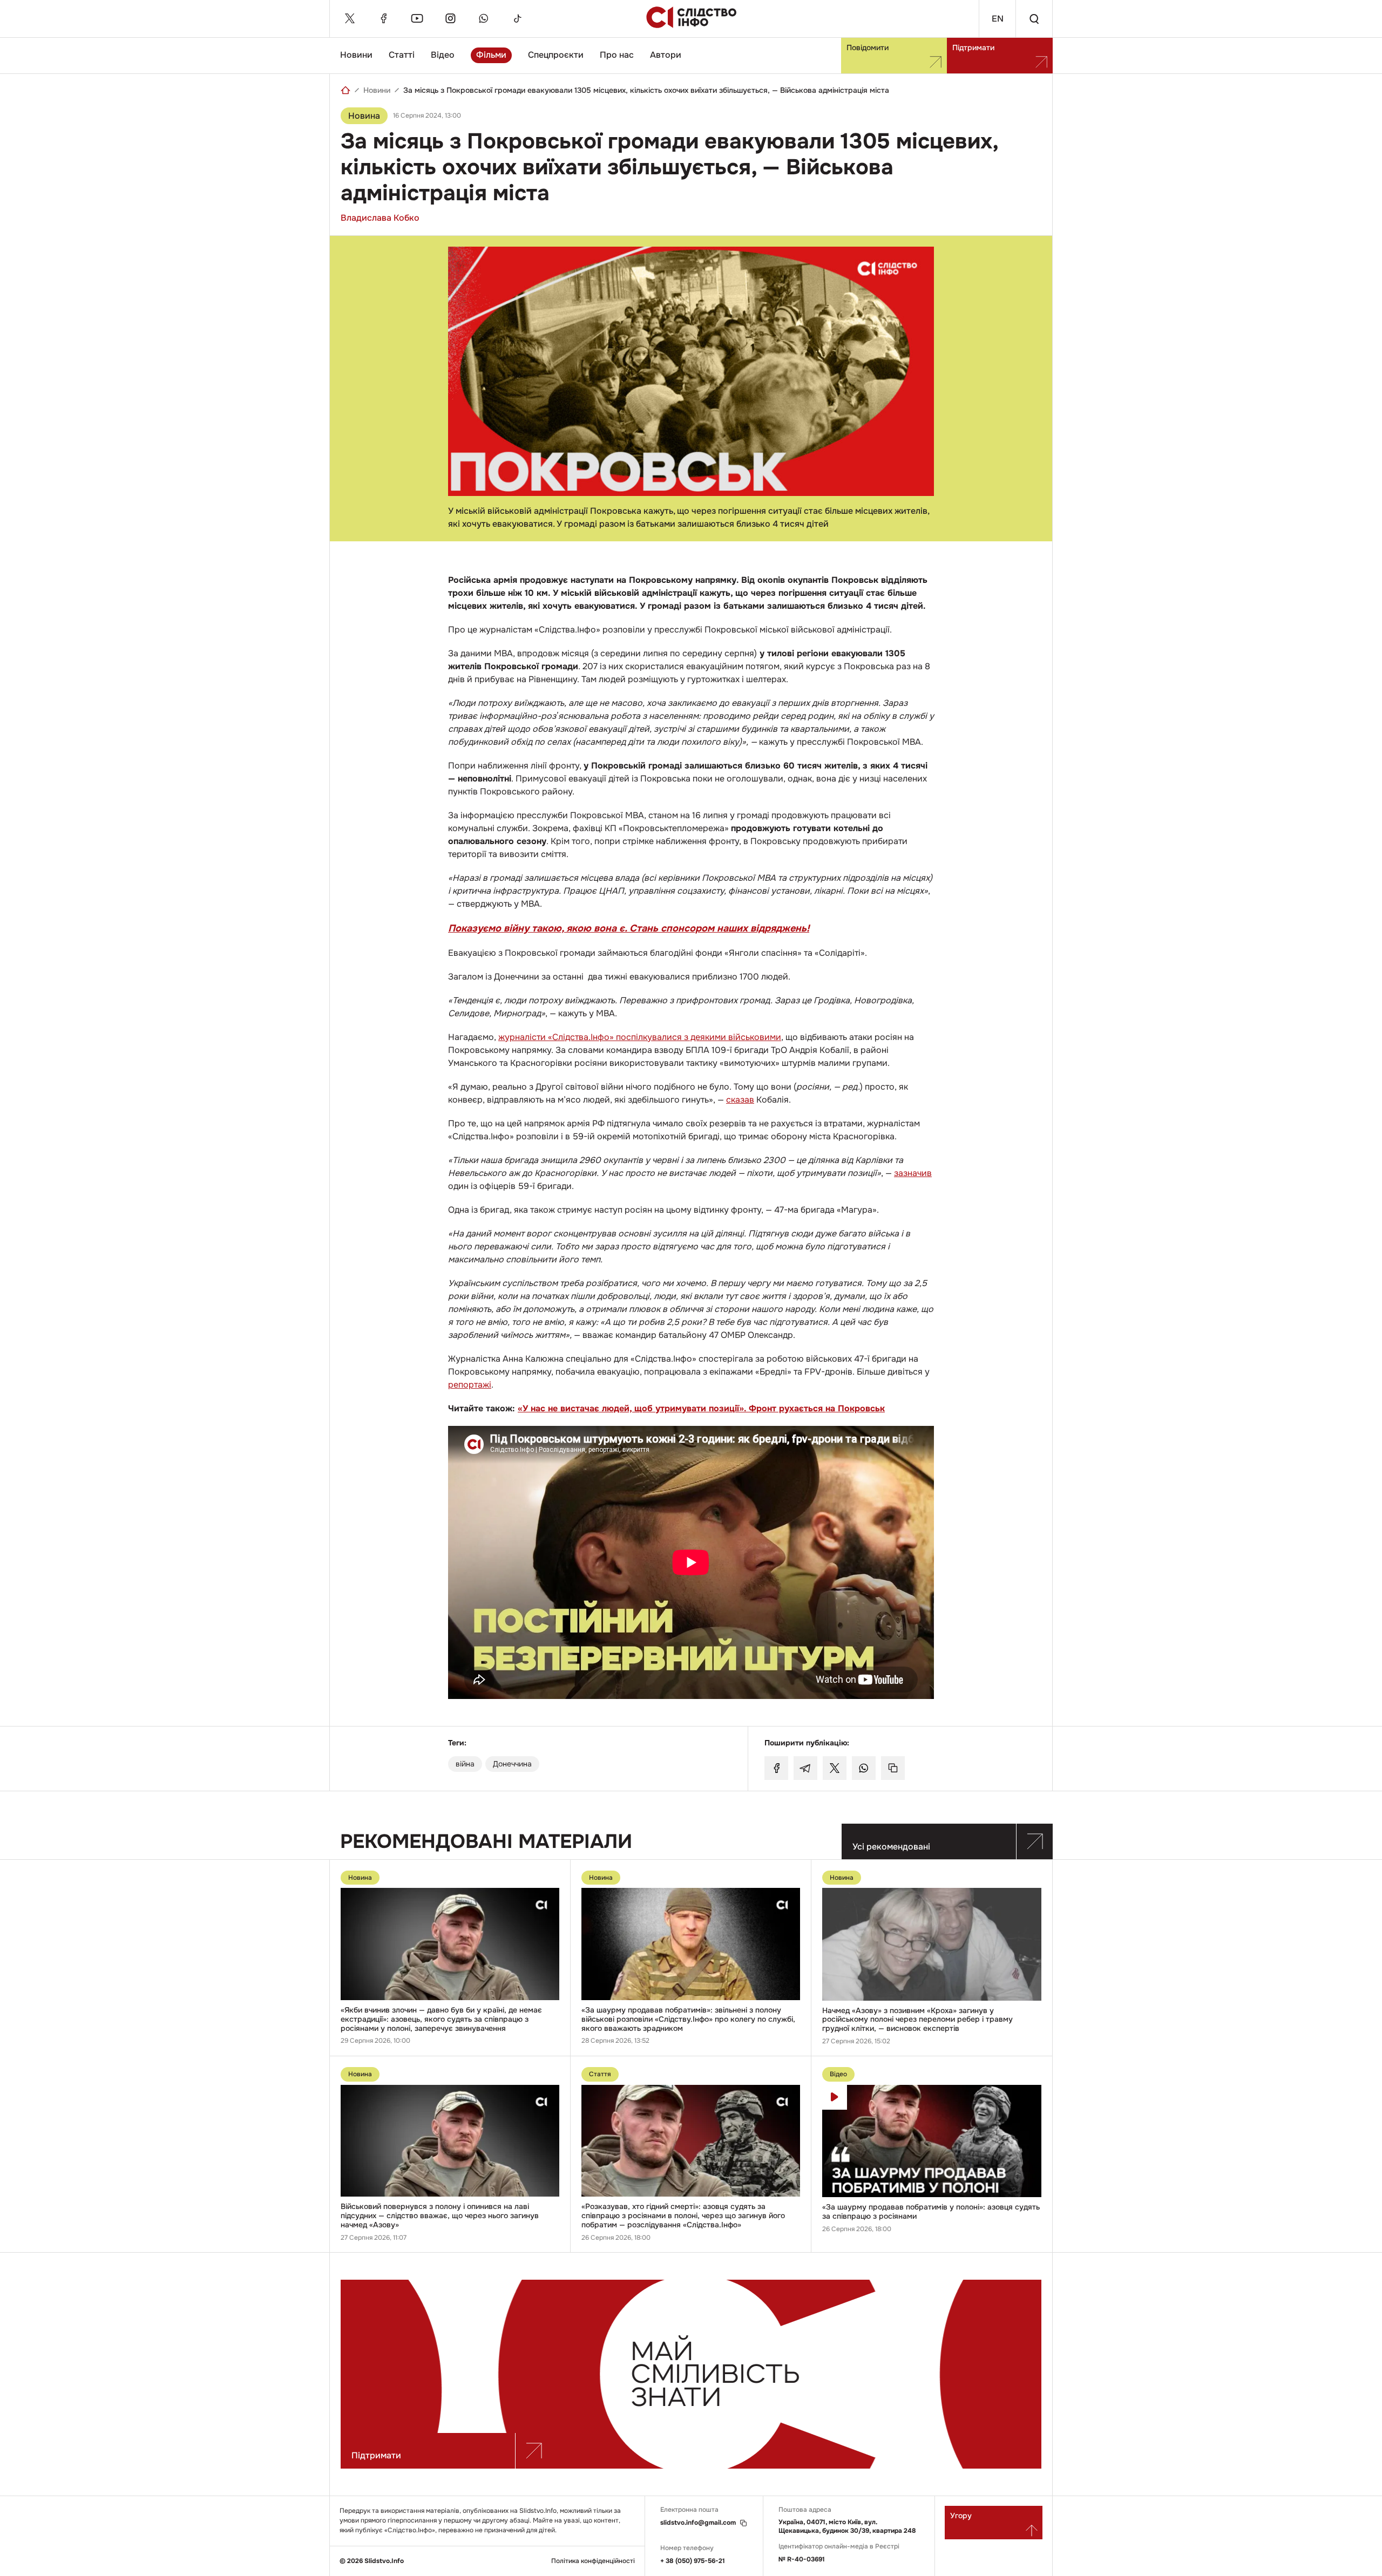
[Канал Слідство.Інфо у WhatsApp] (484, 18)
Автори (666, 55)
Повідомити (868, 47)
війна (465, 1764)
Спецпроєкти (556, 55)
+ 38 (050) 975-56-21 (693, 2561)
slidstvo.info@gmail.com (698, 2523)
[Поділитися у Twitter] (835, 1768)
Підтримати (973, 47)
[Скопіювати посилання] (893, 1768)
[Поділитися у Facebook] (776, 1768)
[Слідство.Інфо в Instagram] (450, 18)
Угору (961, 2516)
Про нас (617, 55)
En (998, 19)
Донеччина (512, 1764)
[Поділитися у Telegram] (805, 1768)
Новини (356, 55)
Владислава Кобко (380, 218)
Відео (443, 55)
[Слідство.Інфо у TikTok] (517, 18)
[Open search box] (1034, 19)
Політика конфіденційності (593, 2561)
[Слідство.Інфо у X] (350, 18)
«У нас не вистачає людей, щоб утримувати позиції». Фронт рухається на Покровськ (701, 1408)
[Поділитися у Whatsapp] (864, 1768)
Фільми (491, 55)
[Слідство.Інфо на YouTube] (417, 18)
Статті (402, 55)
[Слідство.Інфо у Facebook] (383, 18)
